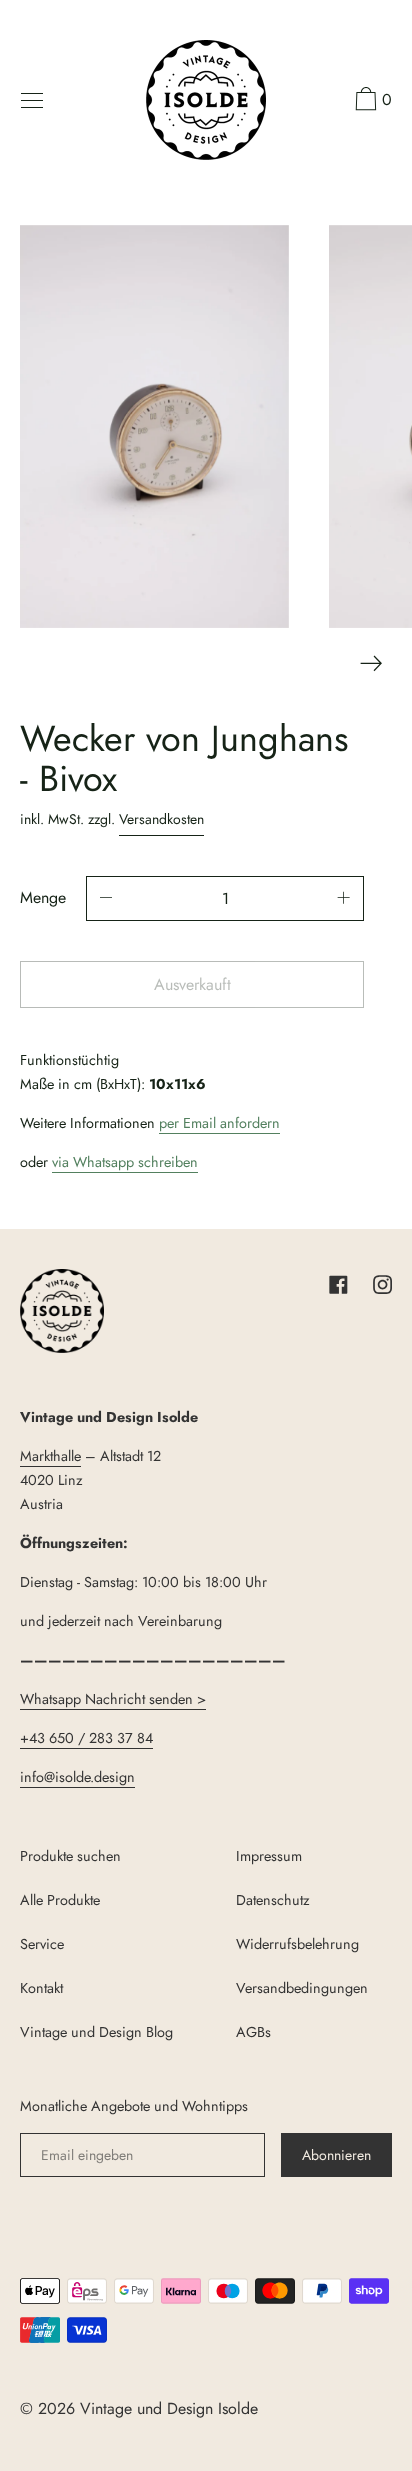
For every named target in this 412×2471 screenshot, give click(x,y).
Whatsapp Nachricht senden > (113, 1699)
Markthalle (50, 1456)
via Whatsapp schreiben (125, 1162)
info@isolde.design (77, 1777)
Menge (43, 897)
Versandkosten (161, 819)
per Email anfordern (219, 1123)
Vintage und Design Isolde (169, 2408)
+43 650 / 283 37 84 (86, 1738)
